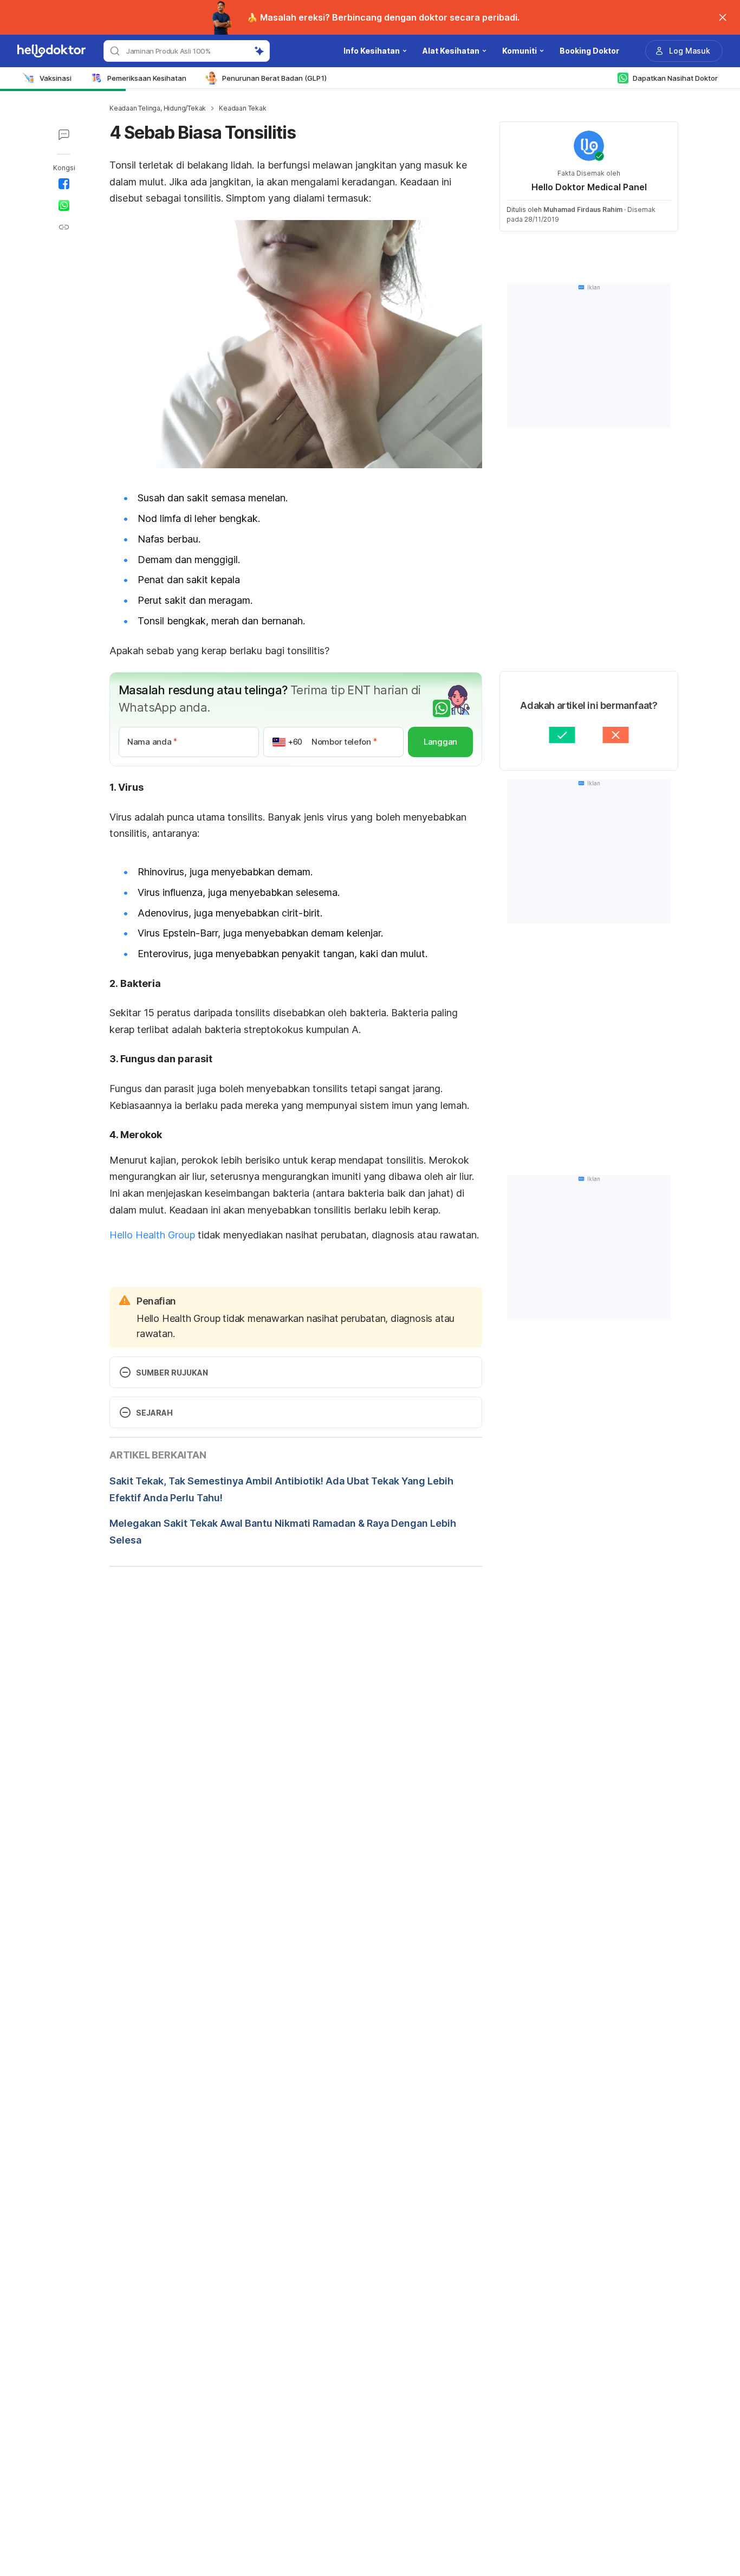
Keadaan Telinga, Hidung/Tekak (158, 108)
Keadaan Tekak (242, 108)
